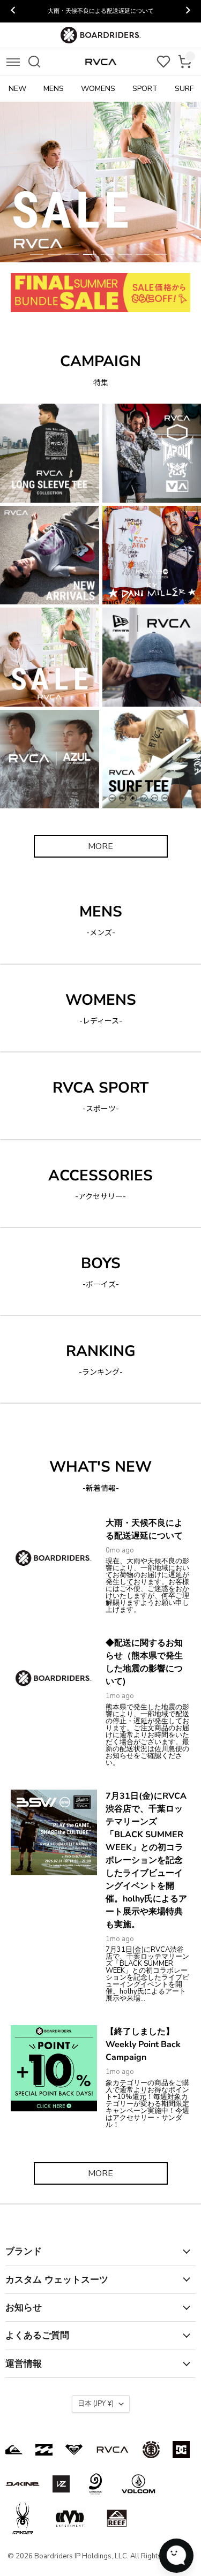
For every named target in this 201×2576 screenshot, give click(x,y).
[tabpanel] (100, 182)
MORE (100, 846)
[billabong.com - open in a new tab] (44, 2450)
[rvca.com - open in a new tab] (113, 2450)
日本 (96, 2404)
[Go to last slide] (13, 11)
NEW (17, 89)
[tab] (37, 254)
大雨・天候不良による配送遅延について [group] (101, 11)
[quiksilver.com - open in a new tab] (14, 2450)
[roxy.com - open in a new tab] (74, 2450)
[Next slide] (188, 11)
